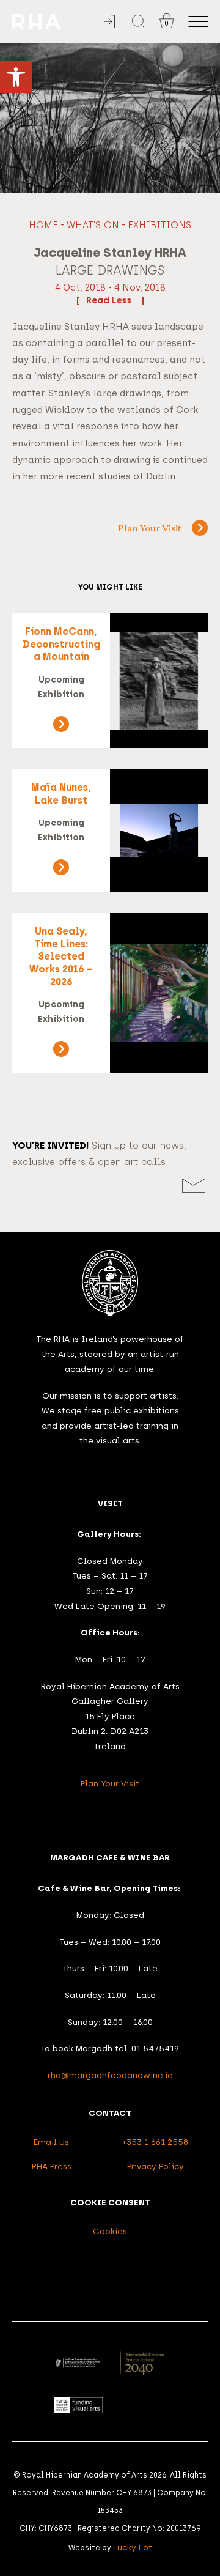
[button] (16, 77)
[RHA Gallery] (58, 22)
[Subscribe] (194, 1186)
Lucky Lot (133, 2547)
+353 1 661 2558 (155, 2142)
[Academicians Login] (109, 22)
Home (43, 225)
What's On (93, 225)
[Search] (138, 21)
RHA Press (52, 2166)
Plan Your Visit (149, 529)
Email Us (51, 2142)
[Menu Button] (198, 22)
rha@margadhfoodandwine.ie (110, 2075)
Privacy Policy (156, 2166)
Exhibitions (159, 225)
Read (99, 300)
